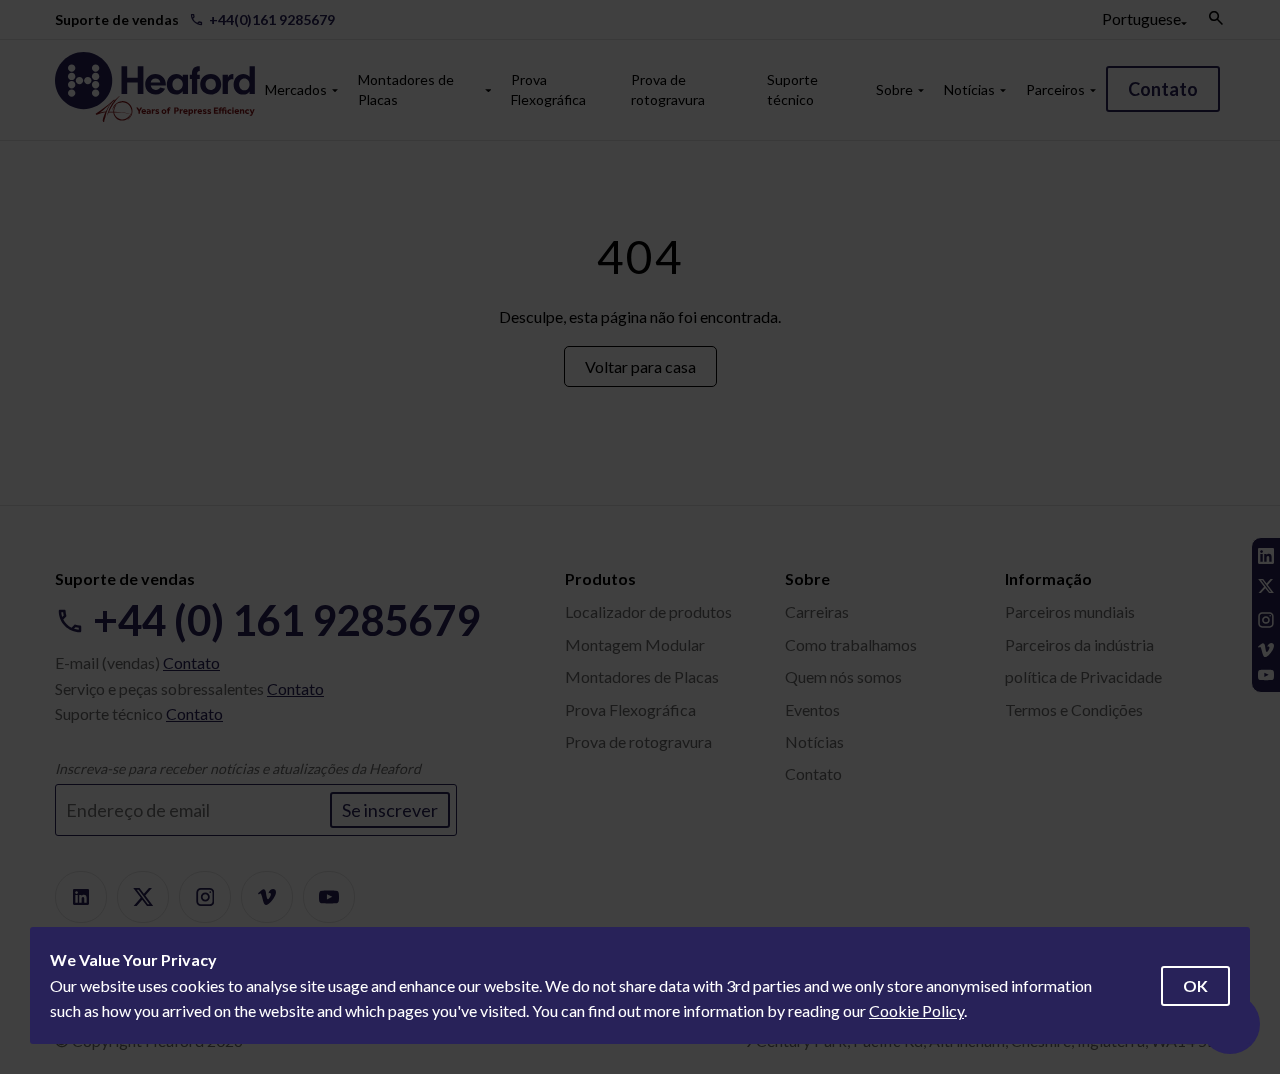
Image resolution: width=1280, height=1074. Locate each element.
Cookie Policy (916, 1010)
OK (1195, 985)
